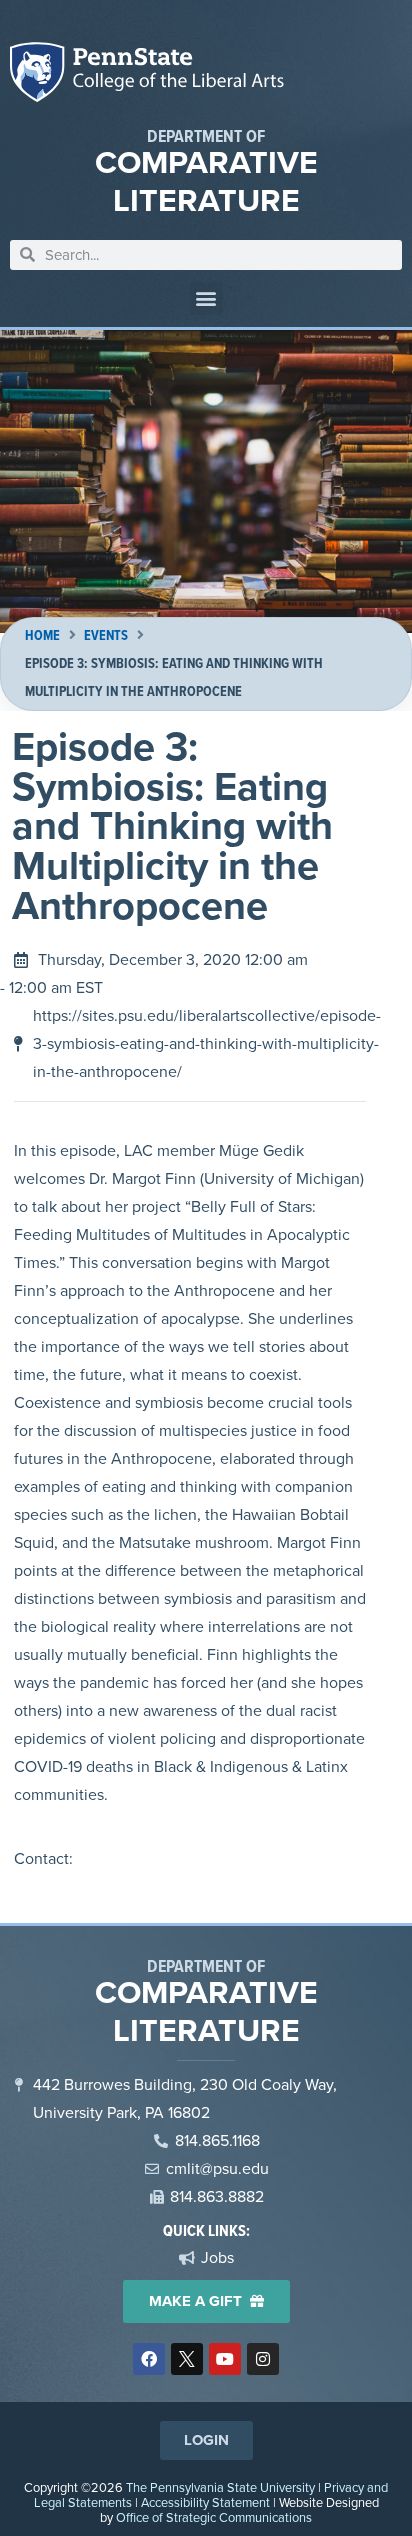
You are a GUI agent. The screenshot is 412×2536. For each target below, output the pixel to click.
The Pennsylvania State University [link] (220, 2487)
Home (42, 635)
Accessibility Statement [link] (205, 2502)
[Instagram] (263, 2359)
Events (106, 635)
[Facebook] (149, 2359)
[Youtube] (225, 2359)
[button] (206, 298)
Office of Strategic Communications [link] (214, 2517)
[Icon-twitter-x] (187, 2359)
